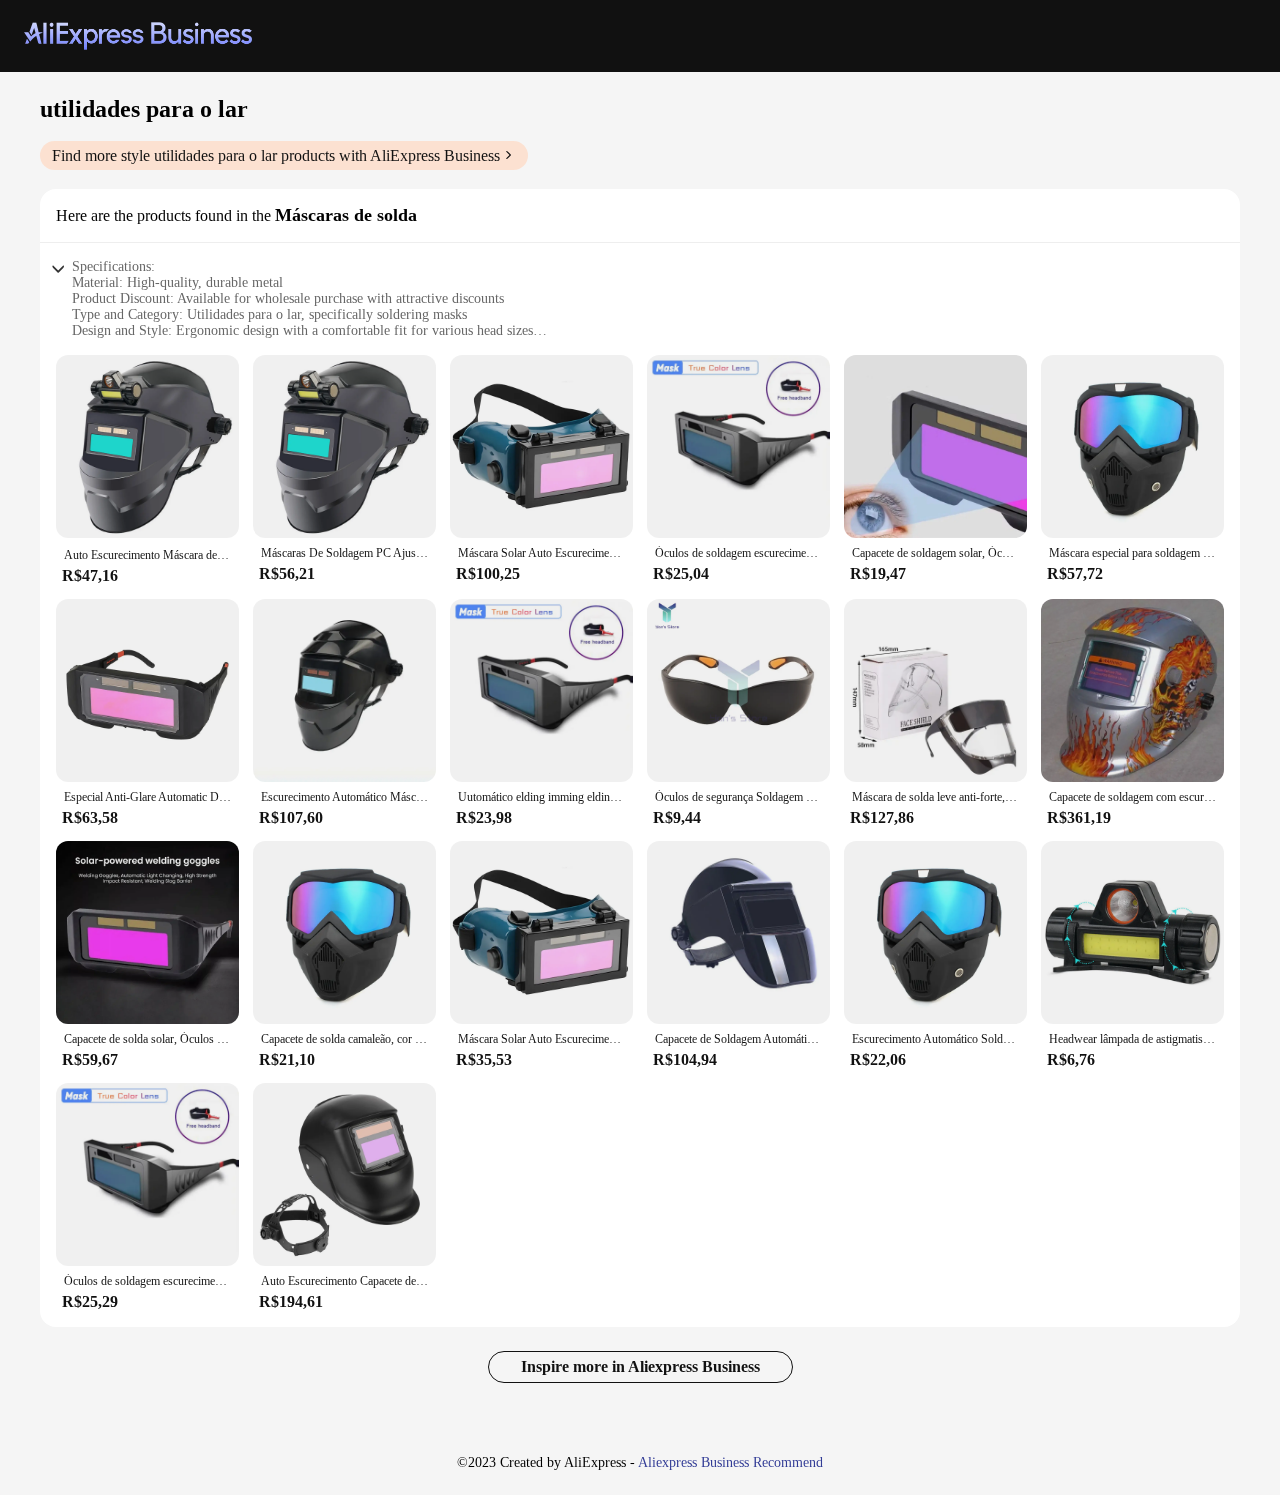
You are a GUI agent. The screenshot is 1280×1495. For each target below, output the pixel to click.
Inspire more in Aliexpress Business (640, 1366)
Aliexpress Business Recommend (730, 1462)
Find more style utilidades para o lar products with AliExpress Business (276, 155)
